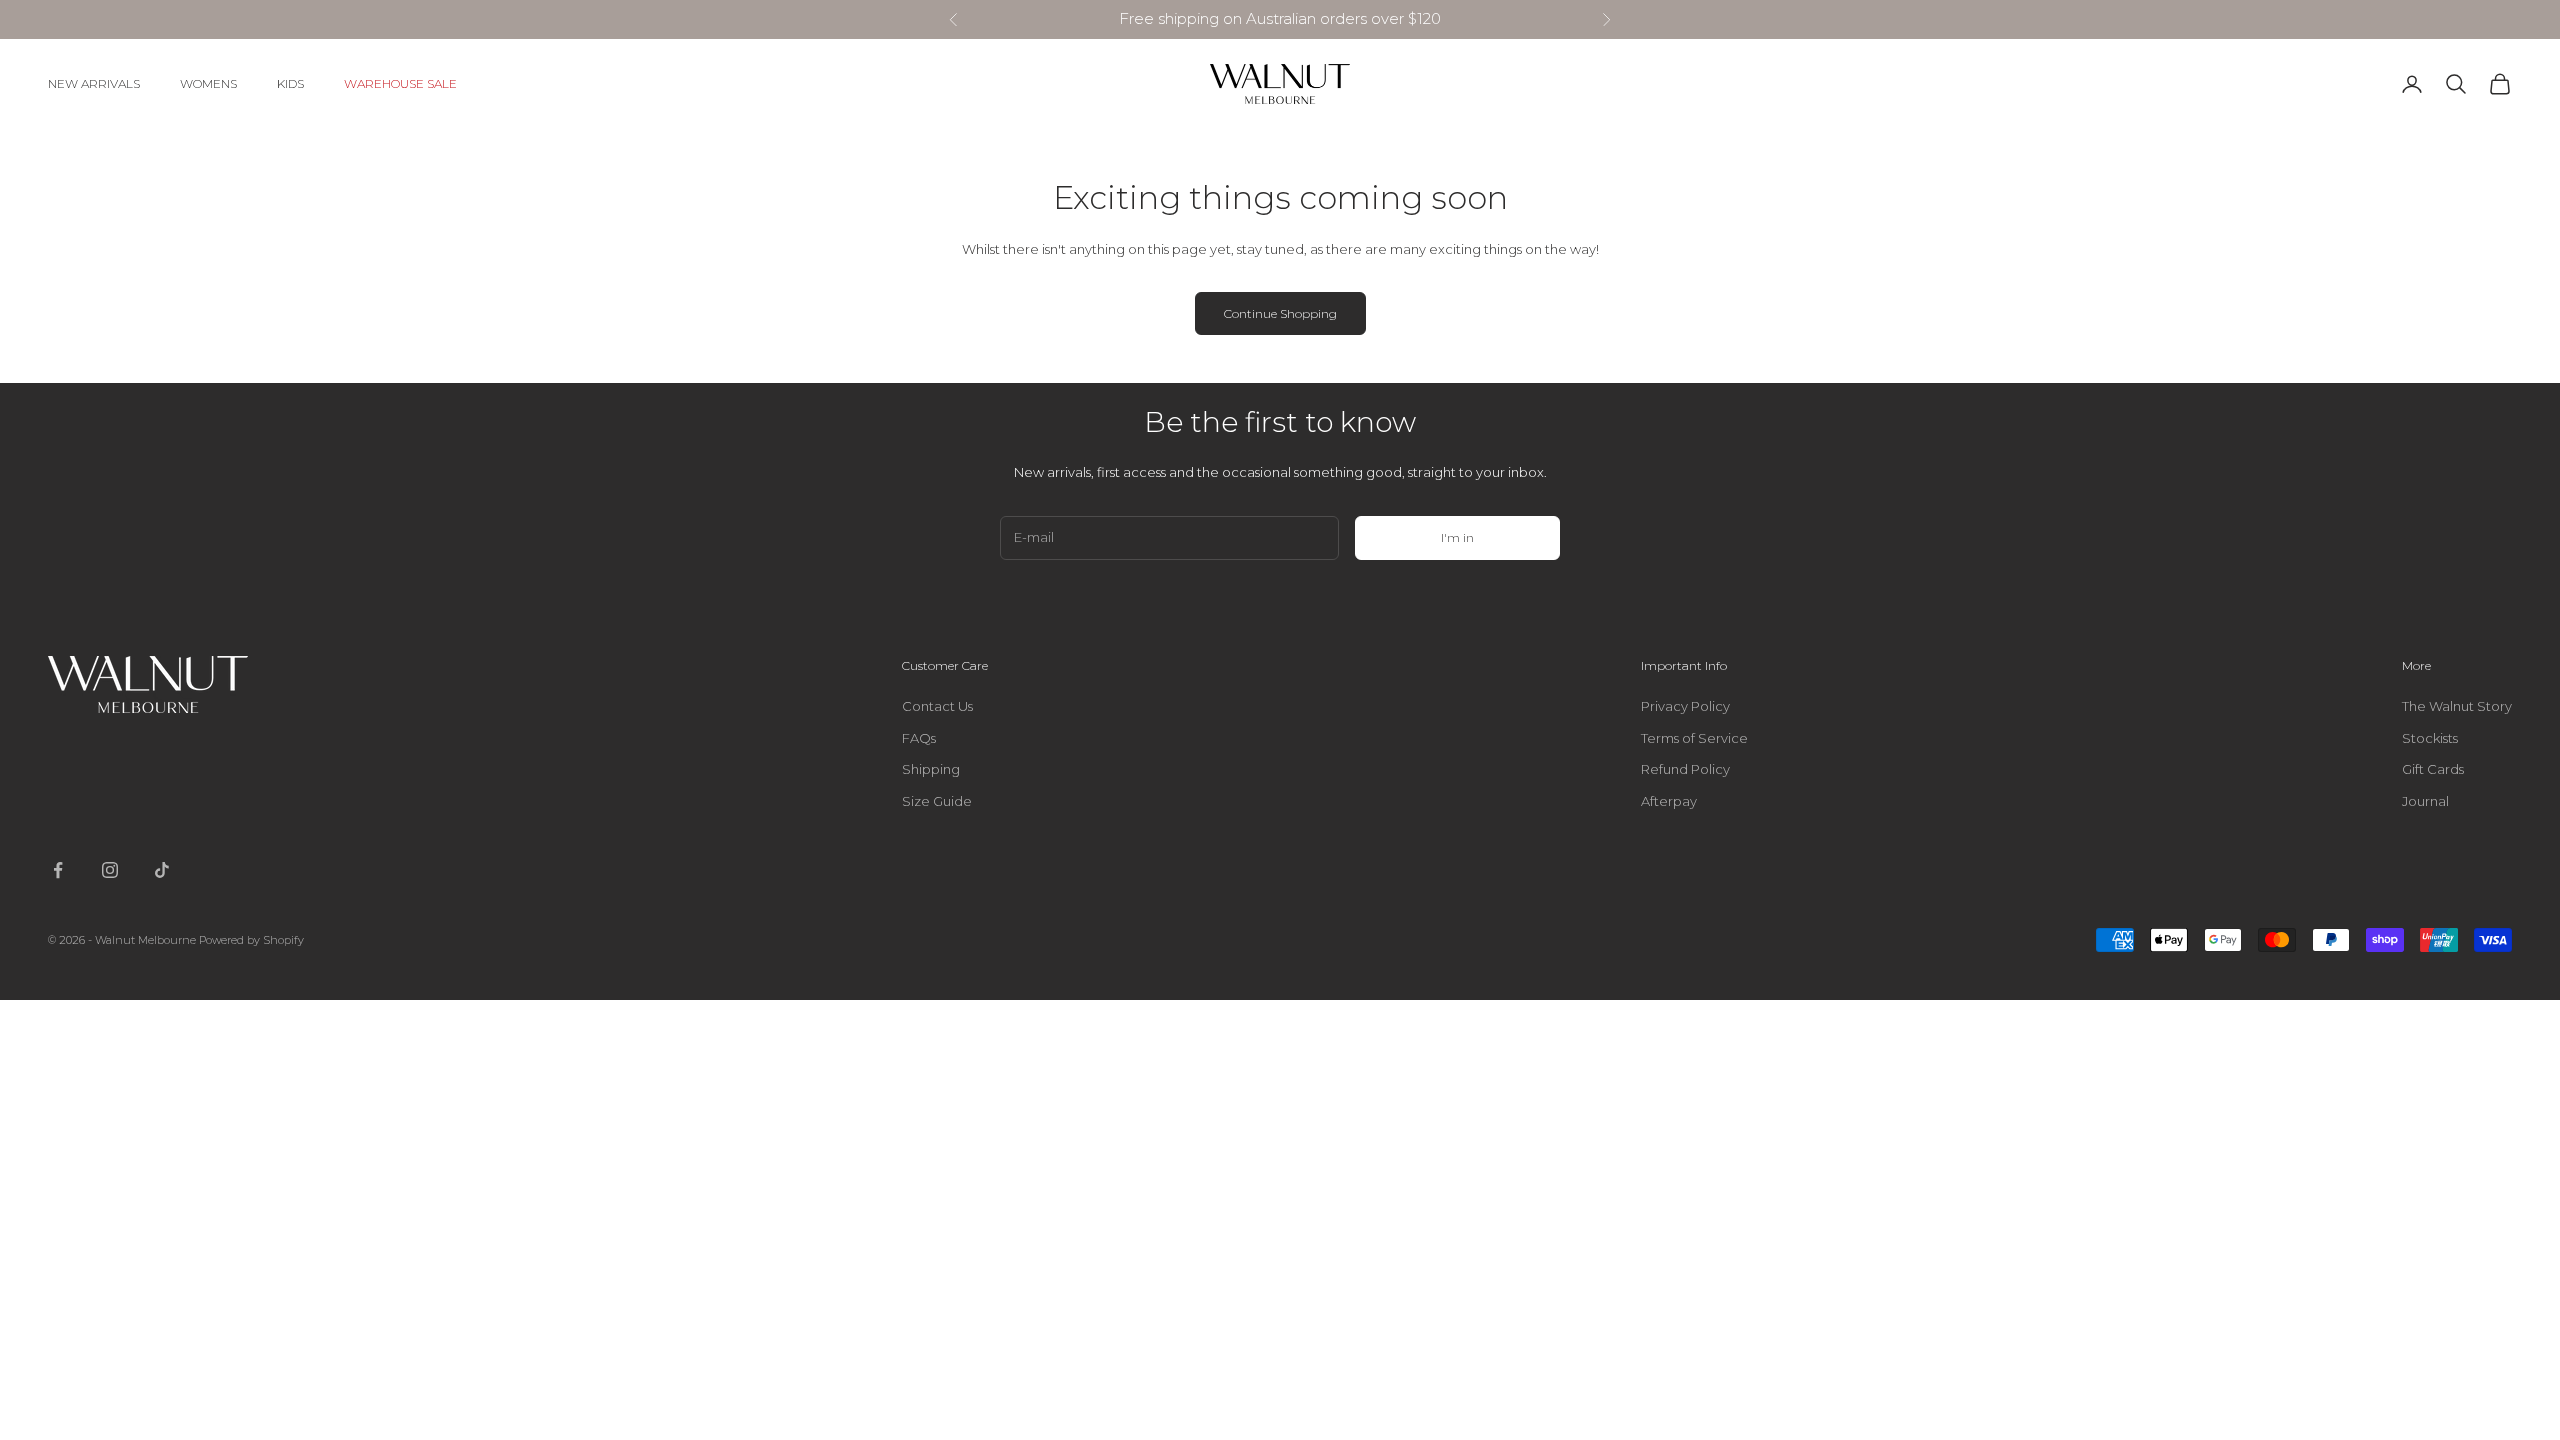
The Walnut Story (2457, 706)
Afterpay (1669, 801)
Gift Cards (2433, 769)
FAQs (919, 738)
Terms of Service (1694, 738)
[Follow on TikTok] (162, 870)
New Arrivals (94, 83)
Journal (2425, 801)
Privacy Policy (1685, 706)
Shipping (931, 769)
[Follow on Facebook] (58, 870)
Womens (208, 83)
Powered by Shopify (251, 940)
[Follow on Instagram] (110, 870)
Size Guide (937, 801)
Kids (290, 83)
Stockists (2430, 738)
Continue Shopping (1280, 313)
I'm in (1457, 537)
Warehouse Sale (400, 83)
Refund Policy (1685, 769)
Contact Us (937, 706)
